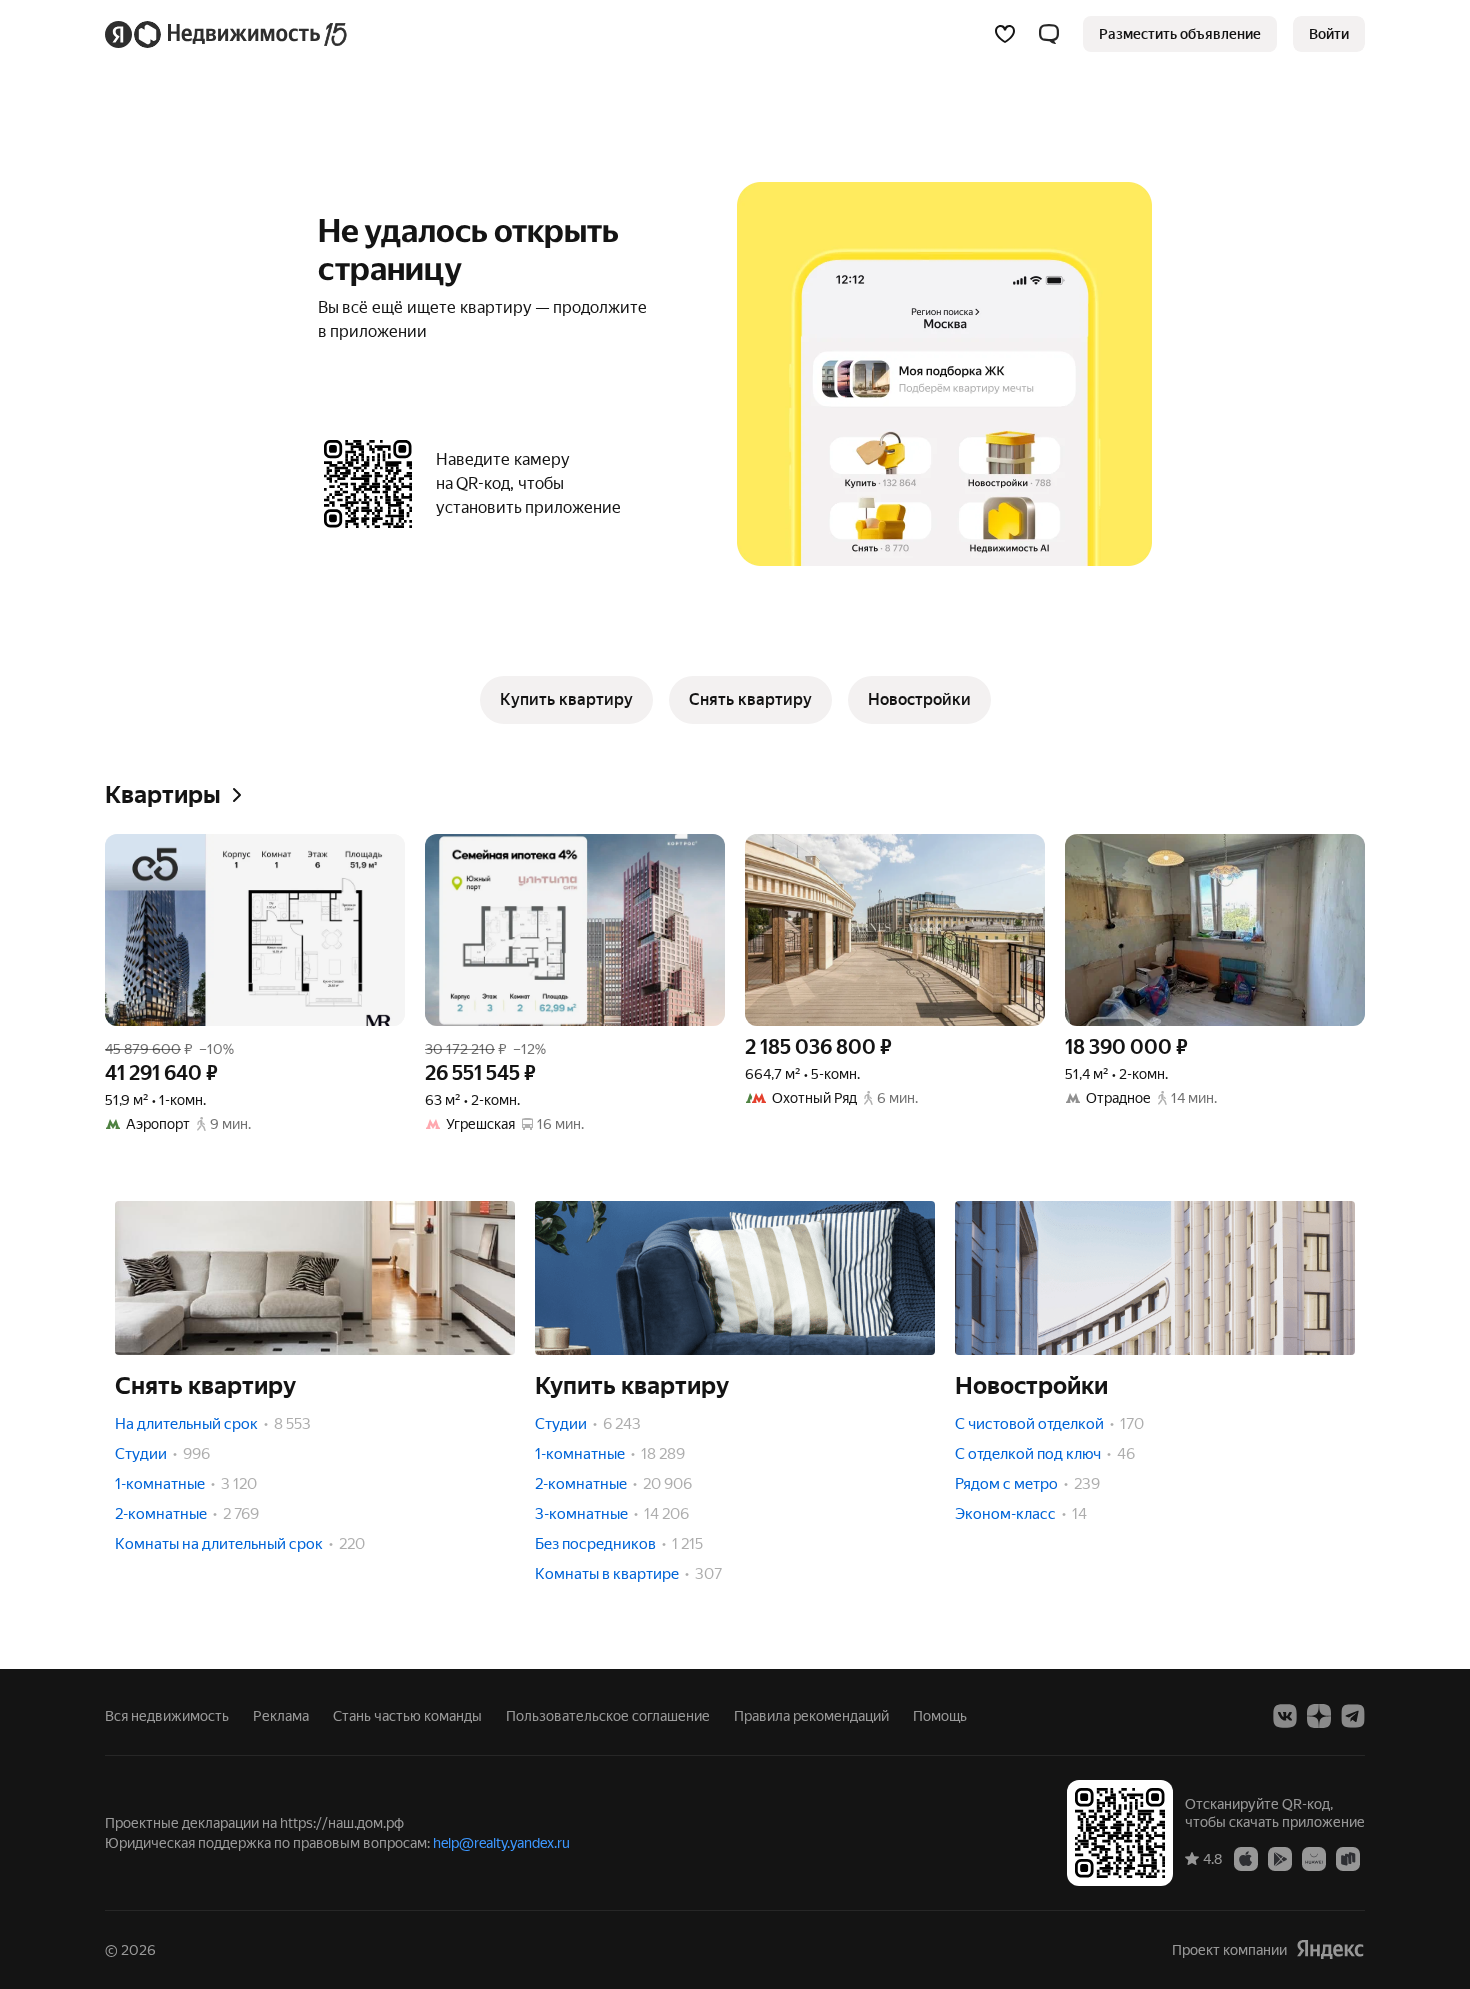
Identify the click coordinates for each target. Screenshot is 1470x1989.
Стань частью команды (407, 1716)
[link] (1329, 34)
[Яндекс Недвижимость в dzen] (1319, 1716)
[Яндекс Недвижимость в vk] (1285, 1716)
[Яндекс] (1330, 1949)
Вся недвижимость (167, 1716)
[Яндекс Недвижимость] (227, 34)
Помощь (940, 1716)
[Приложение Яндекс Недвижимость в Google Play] (1280, 1858)
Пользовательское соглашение (608, 1716)
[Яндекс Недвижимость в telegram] (1353, 1716)
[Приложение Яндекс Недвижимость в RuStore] (1348, 1858)
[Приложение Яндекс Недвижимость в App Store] (1246, 1858)
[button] (1049, 34)
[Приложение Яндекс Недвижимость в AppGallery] (1314, 1858)
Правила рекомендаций (811, 1716)
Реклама (281, 1716)
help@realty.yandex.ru (501, 1843)
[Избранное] (1005, 34)
